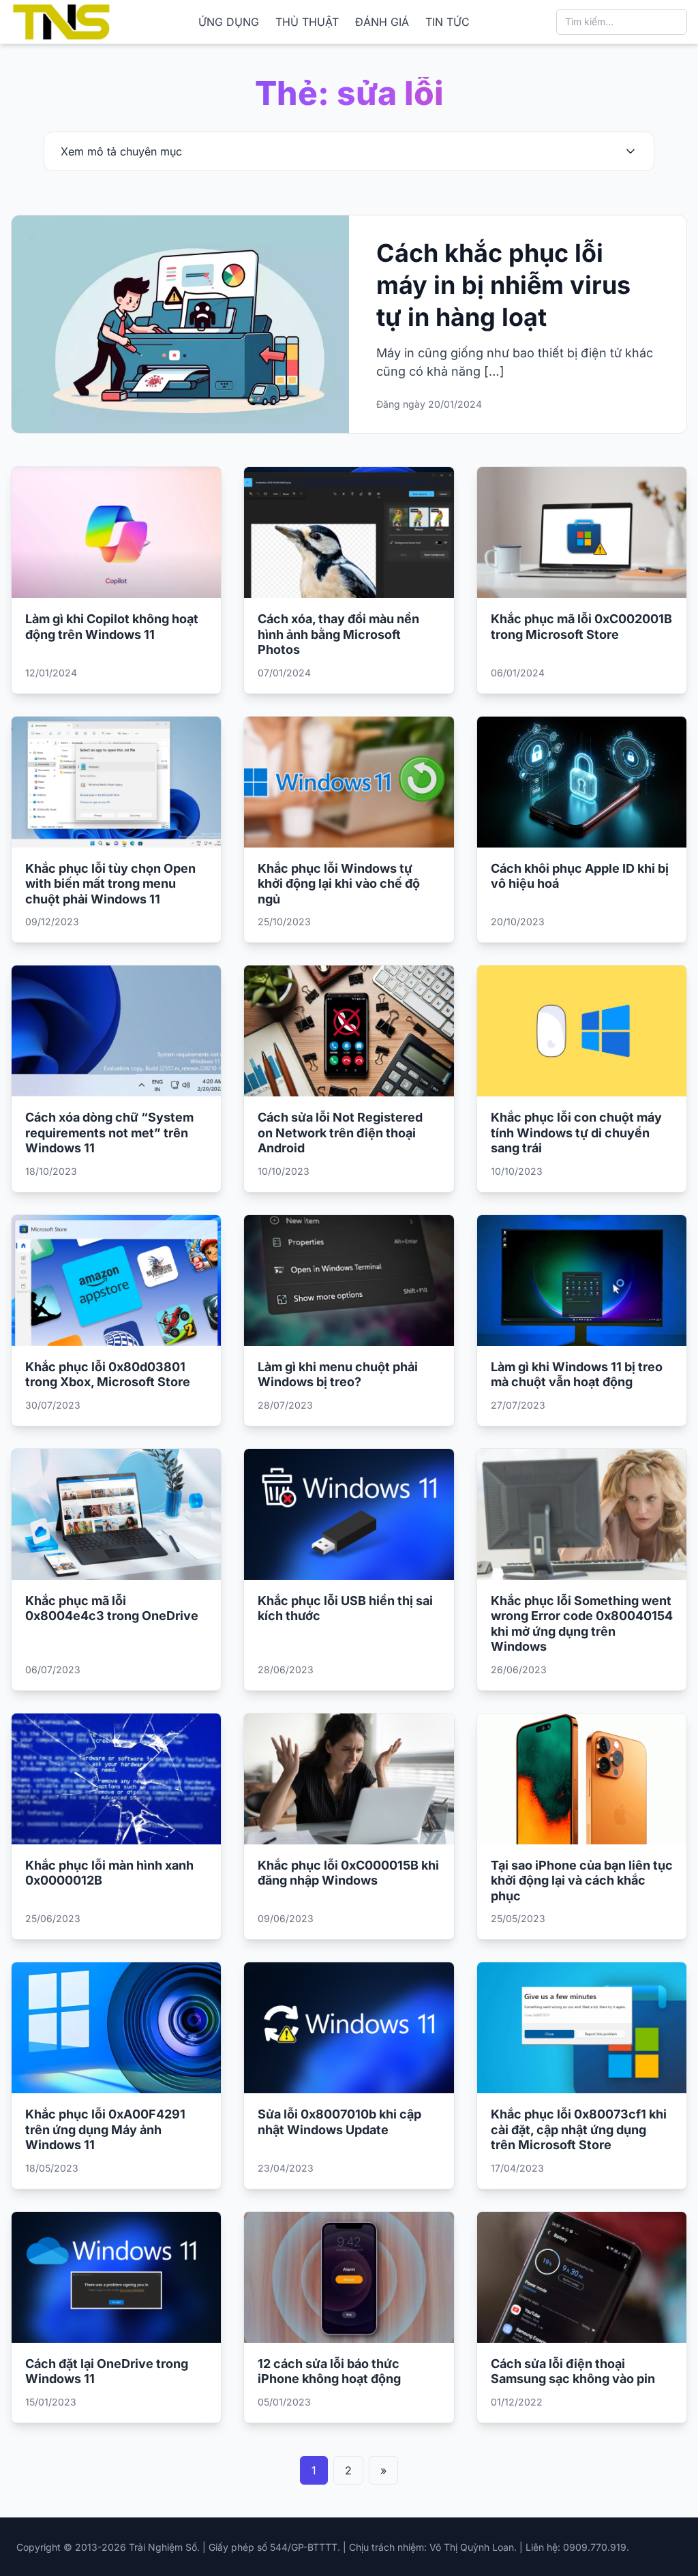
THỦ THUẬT (307, 22)
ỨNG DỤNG (229, 22)
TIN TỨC (447, 22)
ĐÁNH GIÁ (382, 22)
